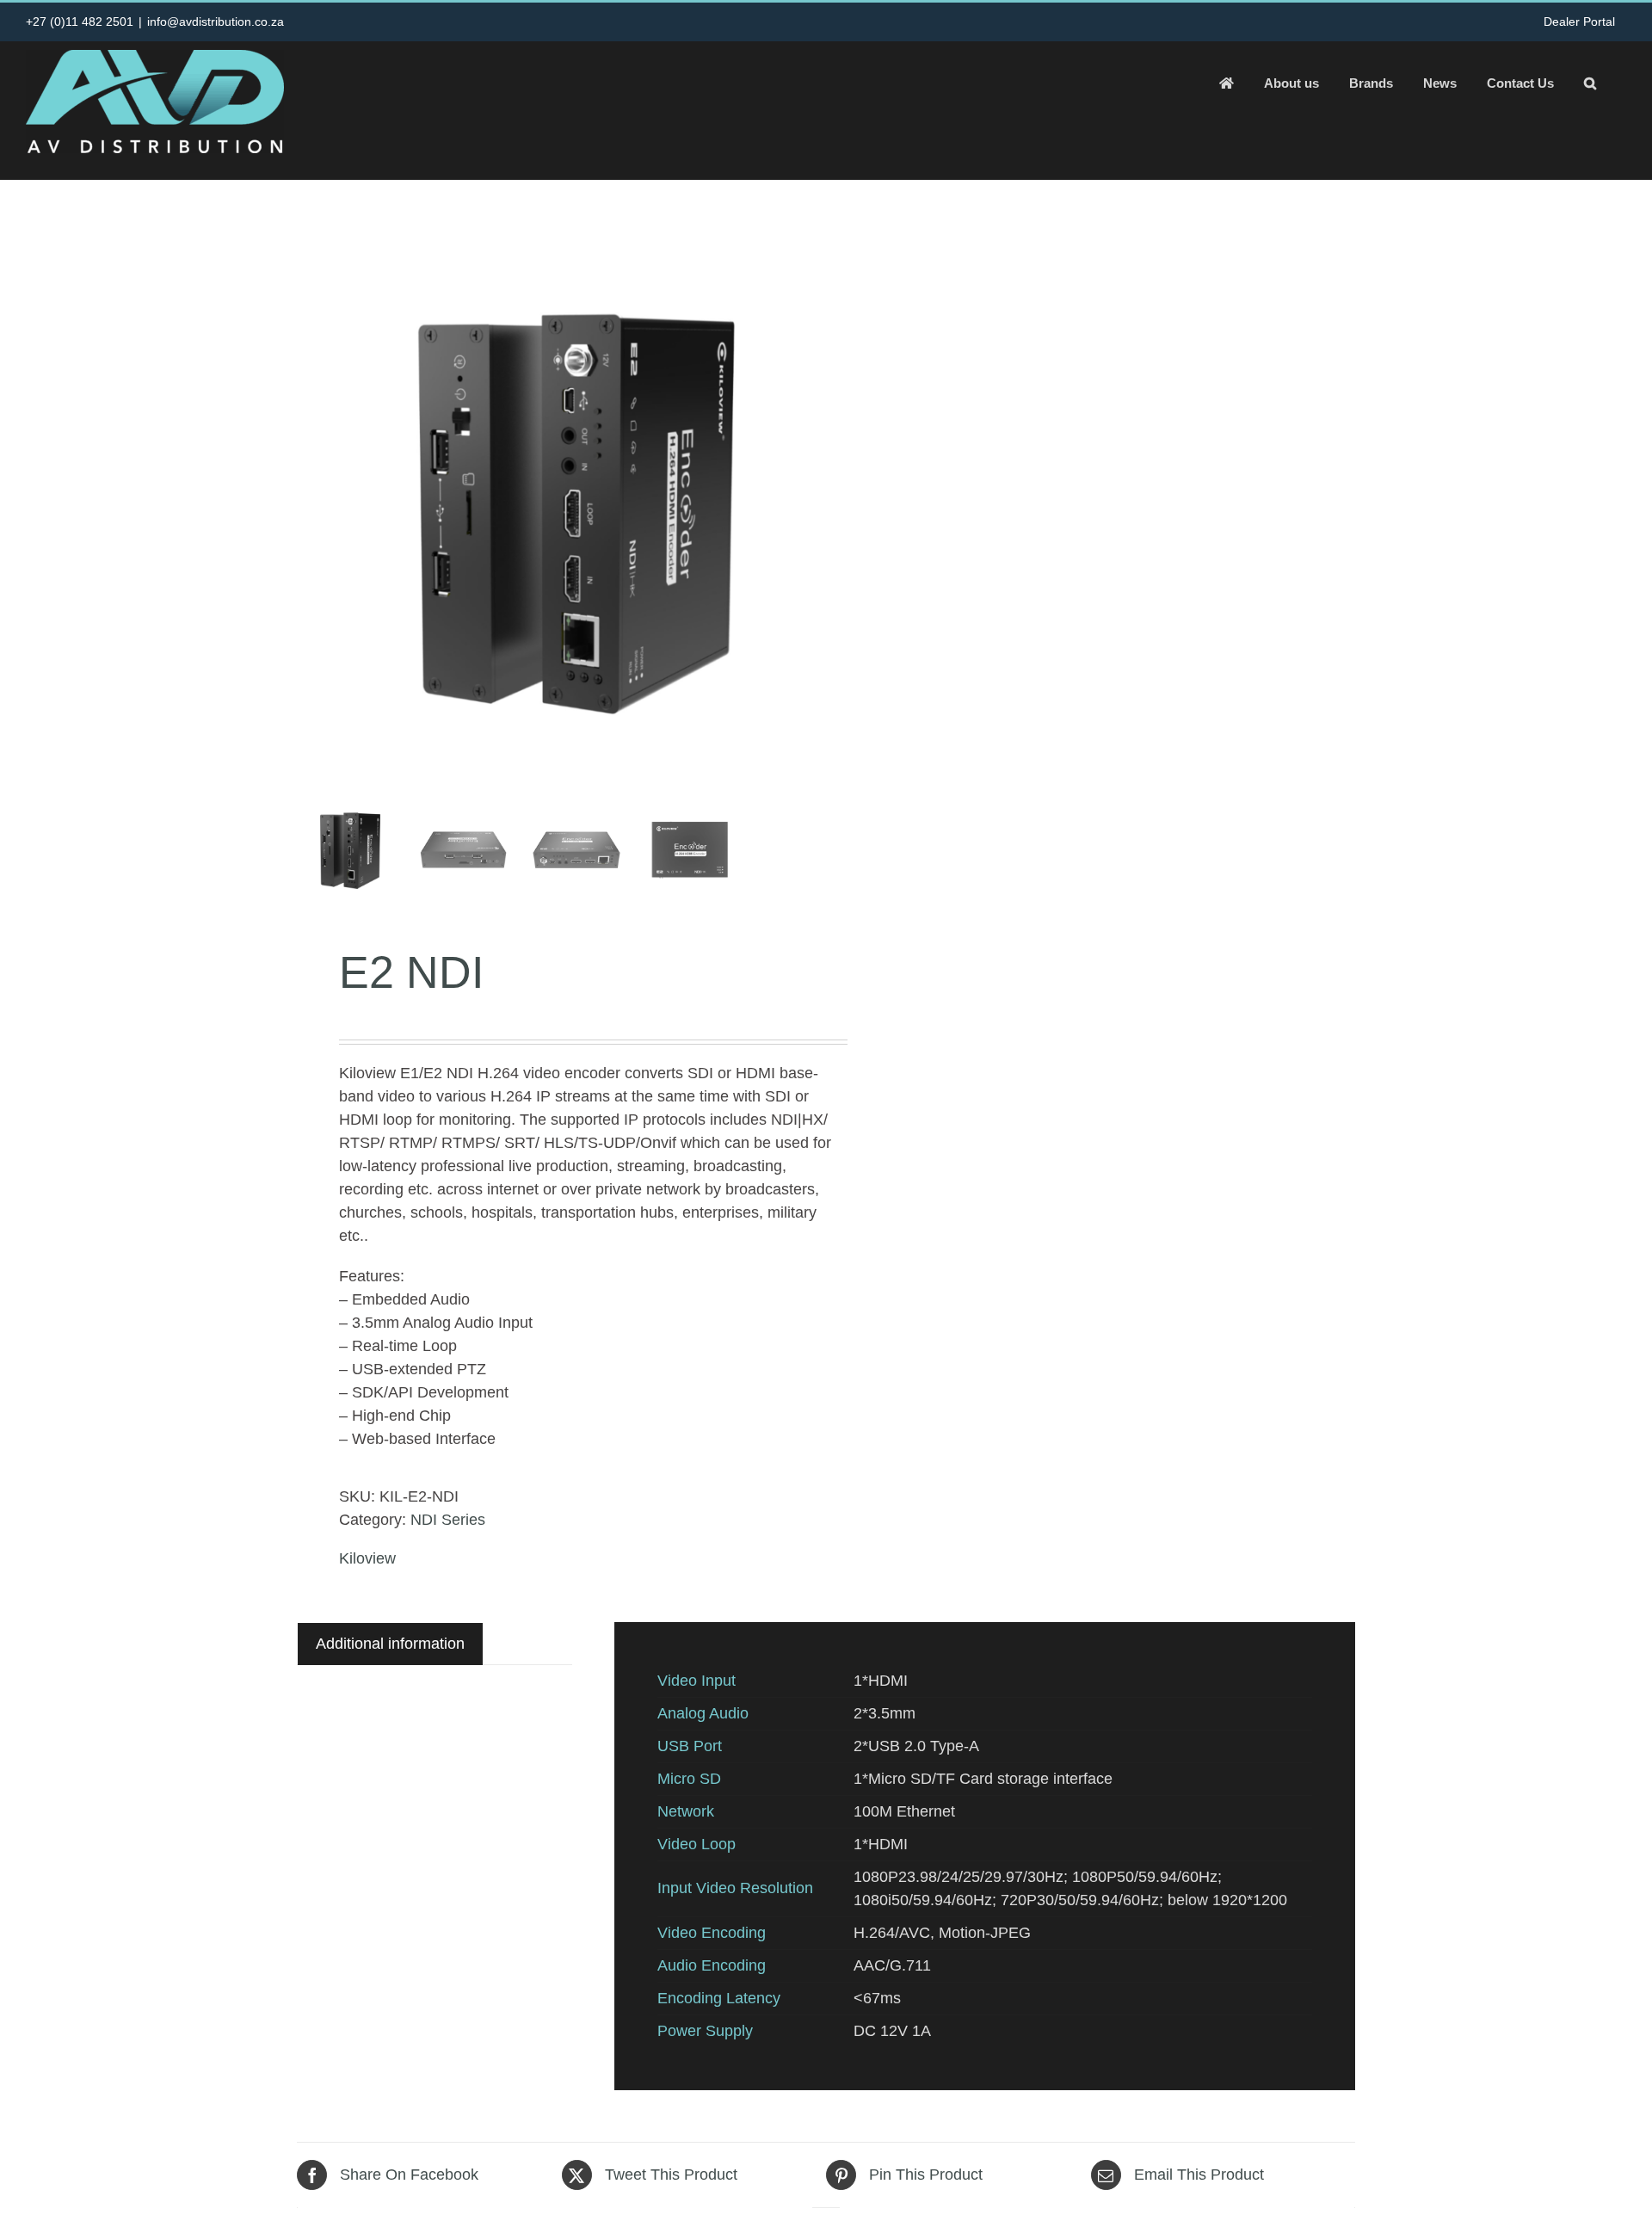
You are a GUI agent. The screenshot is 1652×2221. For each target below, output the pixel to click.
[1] (576, 511)
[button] (1590, 83)
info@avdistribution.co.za (216, 22)
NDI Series (448, 1520)
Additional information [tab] (390, 1644)
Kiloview (367, 1558)
